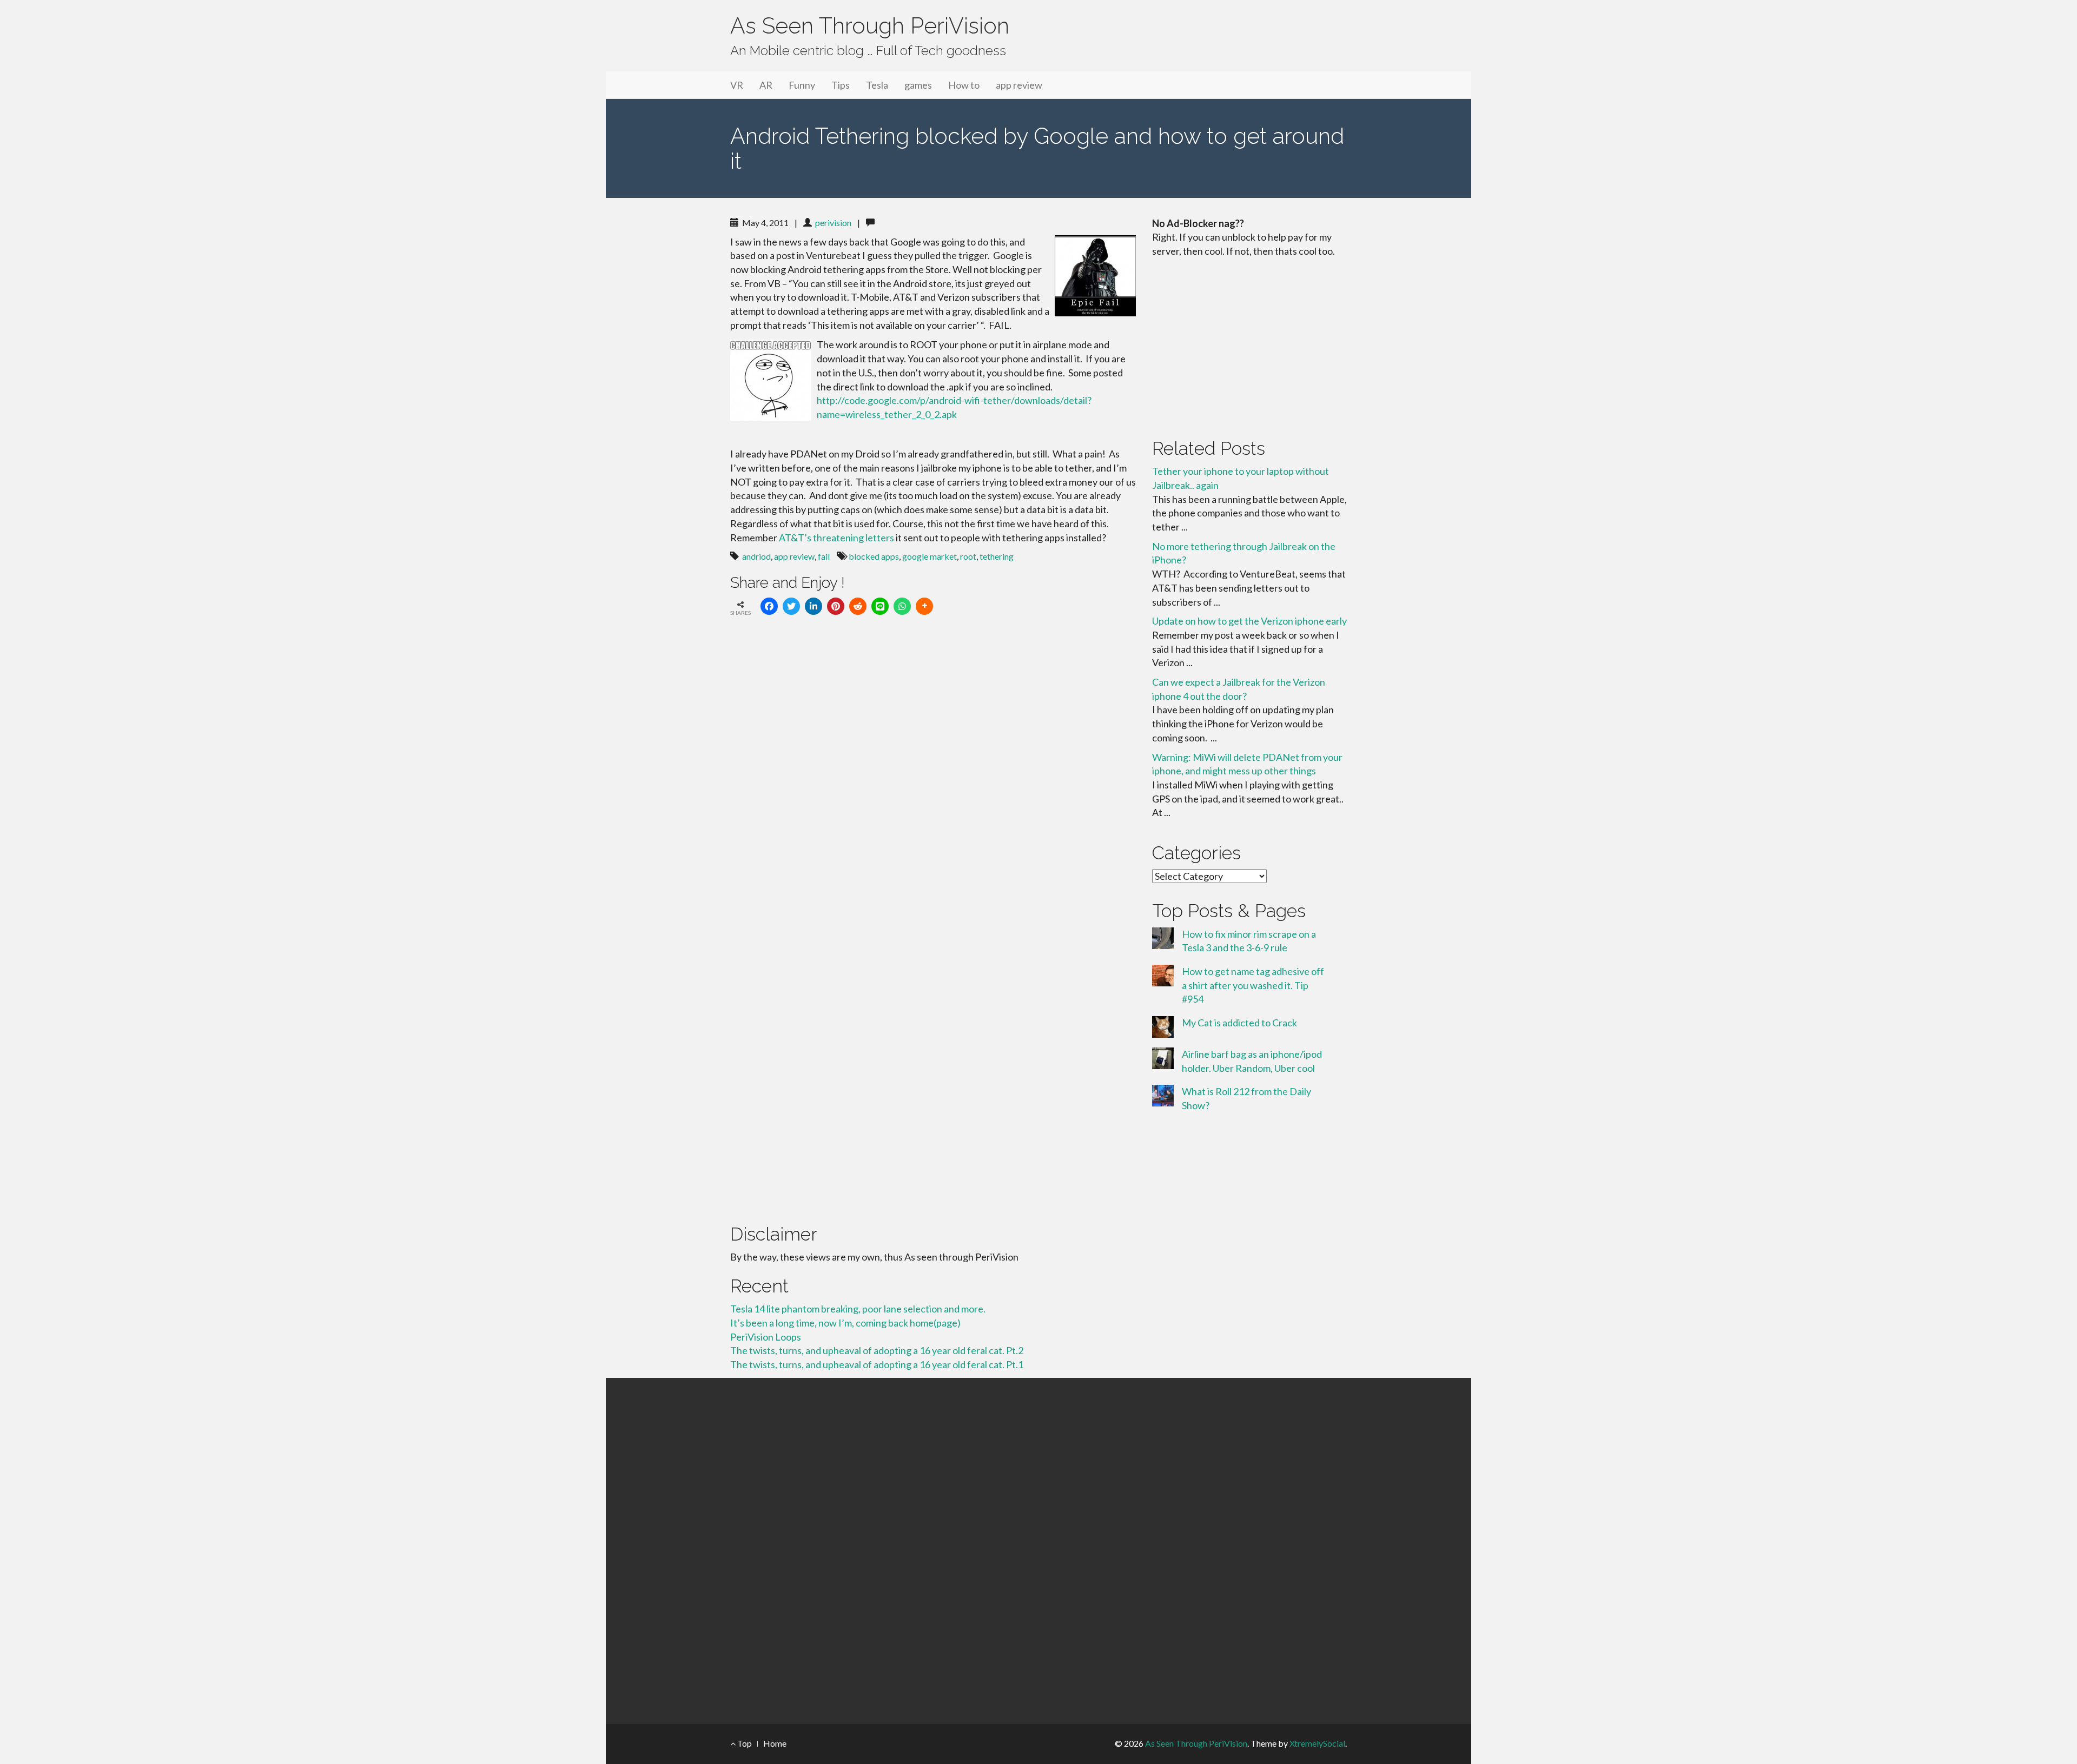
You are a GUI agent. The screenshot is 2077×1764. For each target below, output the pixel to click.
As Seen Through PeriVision (870, 26)
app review (1019, 85)
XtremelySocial (1317, 1743)
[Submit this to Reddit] (858, 606)
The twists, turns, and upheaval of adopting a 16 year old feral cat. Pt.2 (877, 1350)
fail (824, 556)
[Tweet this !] (791, 606)
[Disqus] (933, 774)
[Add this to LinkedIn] (813, 606)
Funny (802, 85)
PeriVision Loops (766, 1337)
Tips (841, 85)
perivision (833, 223)
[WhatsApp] (902, 606)
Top (744, 1743)
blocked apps (874, 556)
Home (775, 1743)
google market (930, 556)
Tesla (877, 85)
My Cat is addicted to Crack (1239, 1023)
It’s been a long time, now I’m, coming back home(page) (845, 1323)
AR (766, 85)
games (918, 85)
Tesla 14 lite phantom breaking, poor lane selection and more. (858, 1309)
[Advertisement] (1249, 346)
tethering (997, 556)
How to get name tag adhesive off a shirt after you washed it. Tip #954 (1253, 985)
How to (964, 85)
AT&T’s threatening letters (836, 538)
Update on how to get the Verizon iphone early (1249, 621)
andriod (756, 556)
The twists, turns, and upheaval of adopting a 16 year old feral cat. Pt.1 (877, 1364)
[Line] (880, 606)
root (968, 556)
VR (737, 85)
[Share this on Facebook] (769, 606)
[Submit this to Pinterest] (836, 606)
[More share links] (924, 606)
